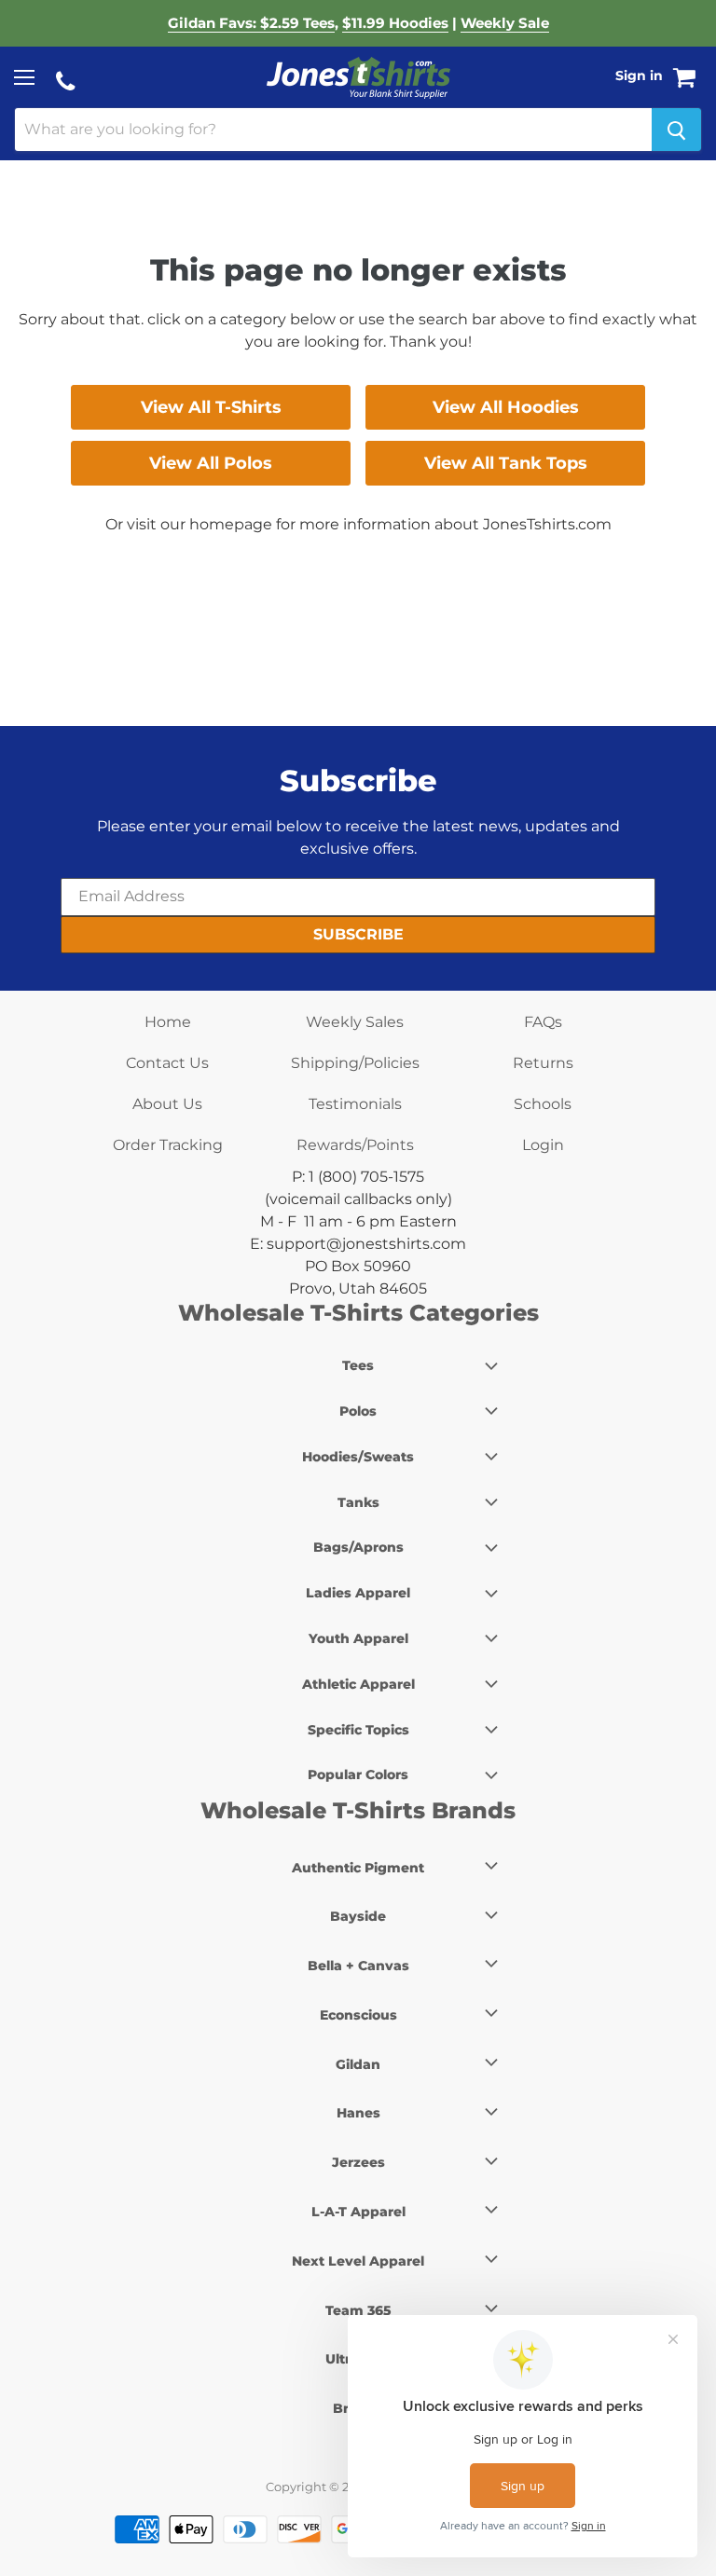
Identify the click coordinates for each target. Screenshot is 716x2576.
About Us (167, 1104)
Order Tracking (168, 1145)
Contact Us (167, 1063)
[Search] (676, 130)
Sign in (639, 75)
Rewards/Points (355, 1145)
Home (168, 1022)
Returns (543, 1063)
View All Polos (211, 463)
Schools (543, 1104)
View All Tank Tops (506, 463)
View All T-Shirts (211, 407)
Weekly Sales (355, 1022)
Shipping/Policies (355, 1063)
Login (543, 1145)
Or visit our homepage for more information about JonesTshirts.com (358, 524)
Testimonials (355, 1104)
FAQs (543, 1022)
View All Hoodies (506, 407)
